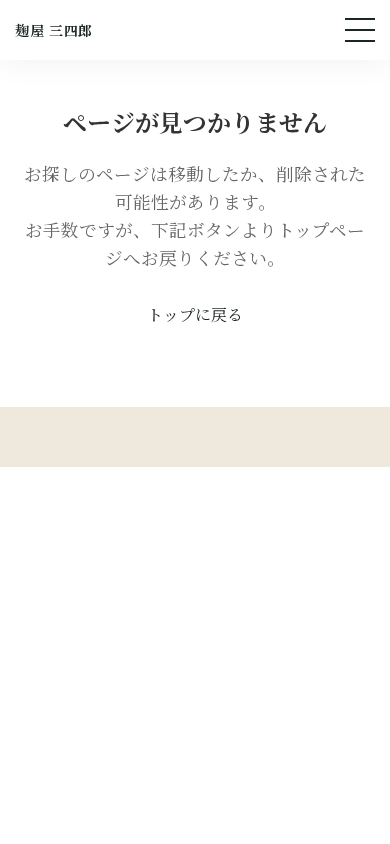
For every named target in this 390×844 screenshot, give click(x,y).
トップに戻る (195, 314)
